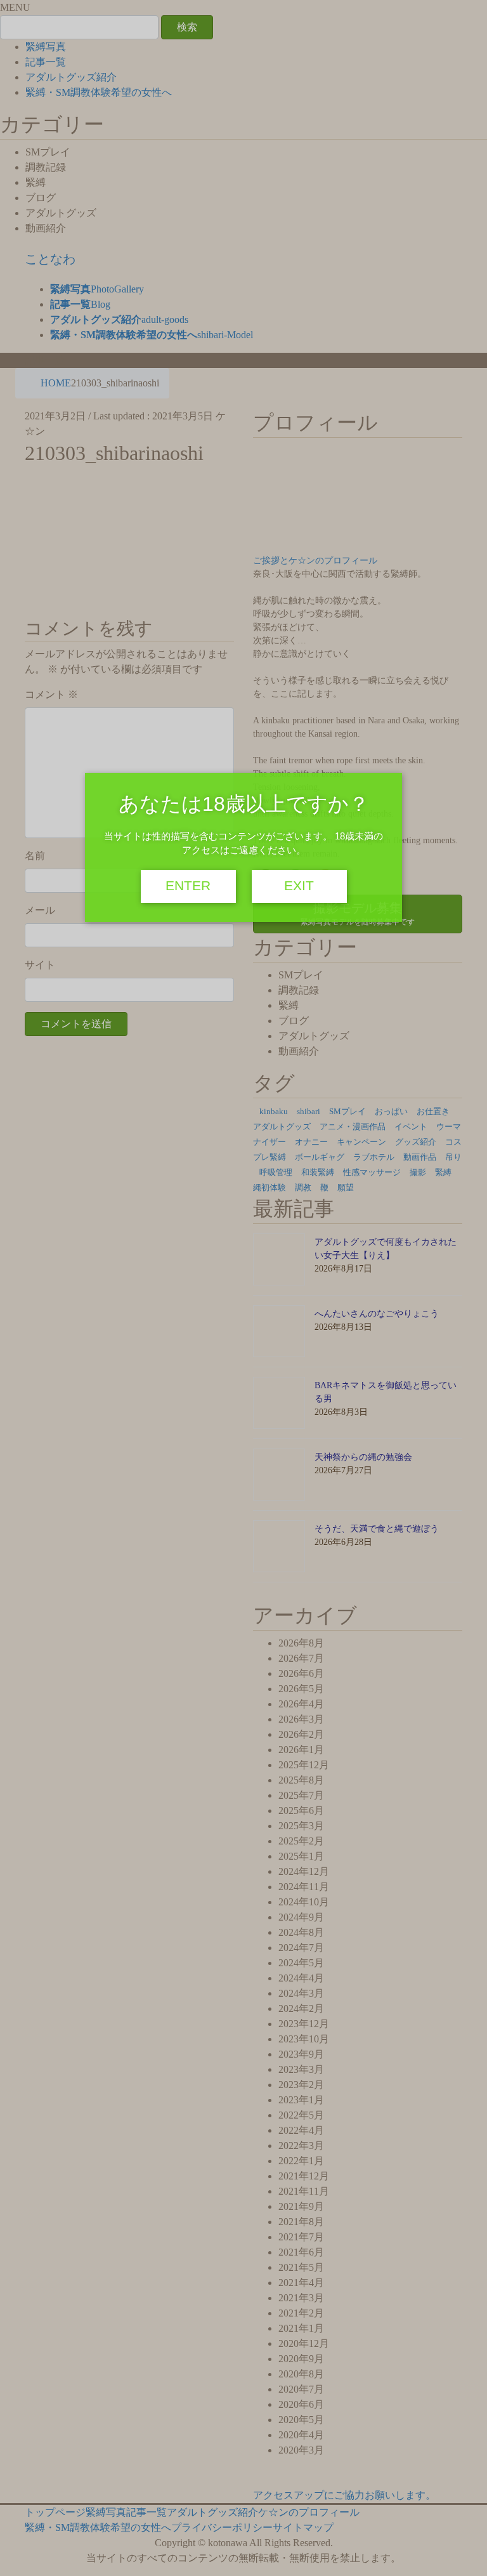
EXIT (299, 886)
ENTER (188, 886)
